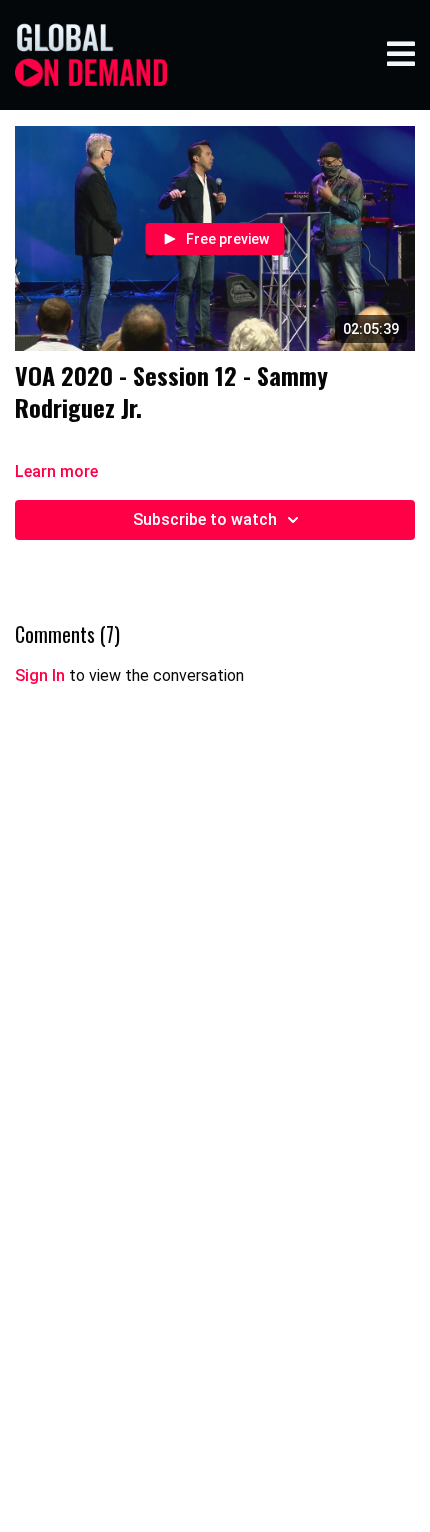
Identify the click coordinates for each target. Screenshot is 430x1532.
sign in (40, 675)
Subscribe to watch (205, 519)
